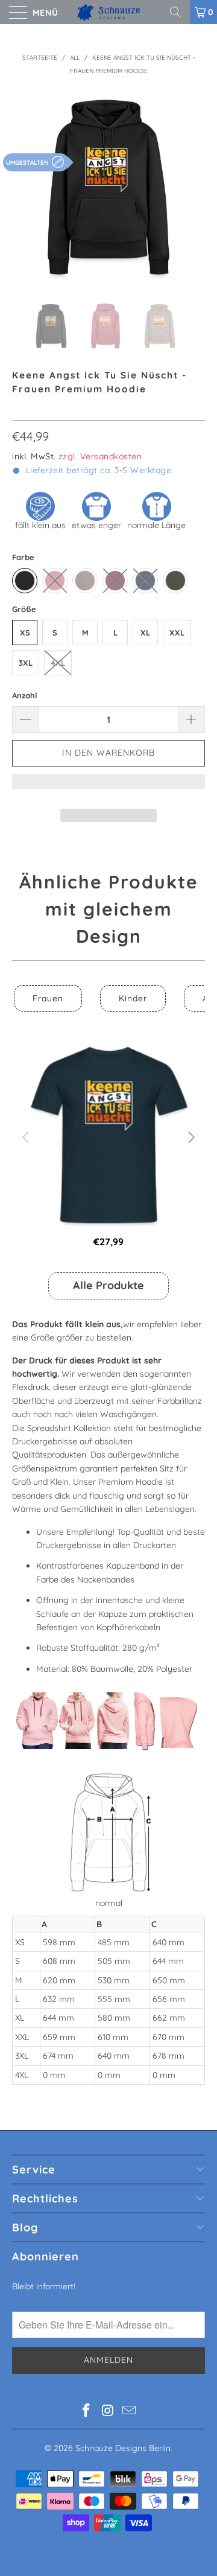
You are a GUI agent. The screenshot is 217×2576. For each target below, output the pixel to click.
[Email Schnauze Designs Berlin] (130, 2412)
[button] (108, 787)
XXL (177, 633)
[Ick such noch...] (180, 12)
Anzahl (25, 695)
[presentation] (27, 1137)
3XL (26, 663)
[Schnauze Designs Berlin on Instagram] (108, 2412)
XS (25, 633)
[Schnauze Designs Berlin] (108, 12)
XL (145, 633)
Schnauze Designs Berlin (123, 2448)
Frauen (48, 998)
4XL (58, 663)
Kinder (133, 998)
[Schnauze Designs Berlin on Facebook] (86, 2412)
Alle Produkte (108, 1285)
